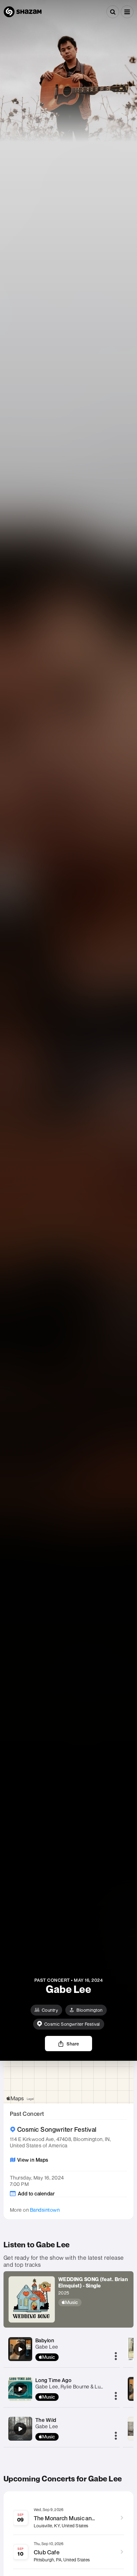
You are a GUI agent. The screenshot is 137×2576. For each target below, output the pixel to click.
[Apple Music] (94, 2302)
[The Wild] (20, 2429)
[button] (127, 12)
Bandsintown (45, 2210)
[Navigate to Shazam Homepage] (23, 12)
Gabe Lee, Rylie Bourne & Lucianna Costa (83, 2387)
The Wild (46, 2420)
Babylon (45, 2340)
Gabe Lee (47, 2347)
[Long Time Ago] (20, 2389)
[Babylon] (20, 2349)
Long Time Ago (54, 2380)
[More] (116, 2357)
